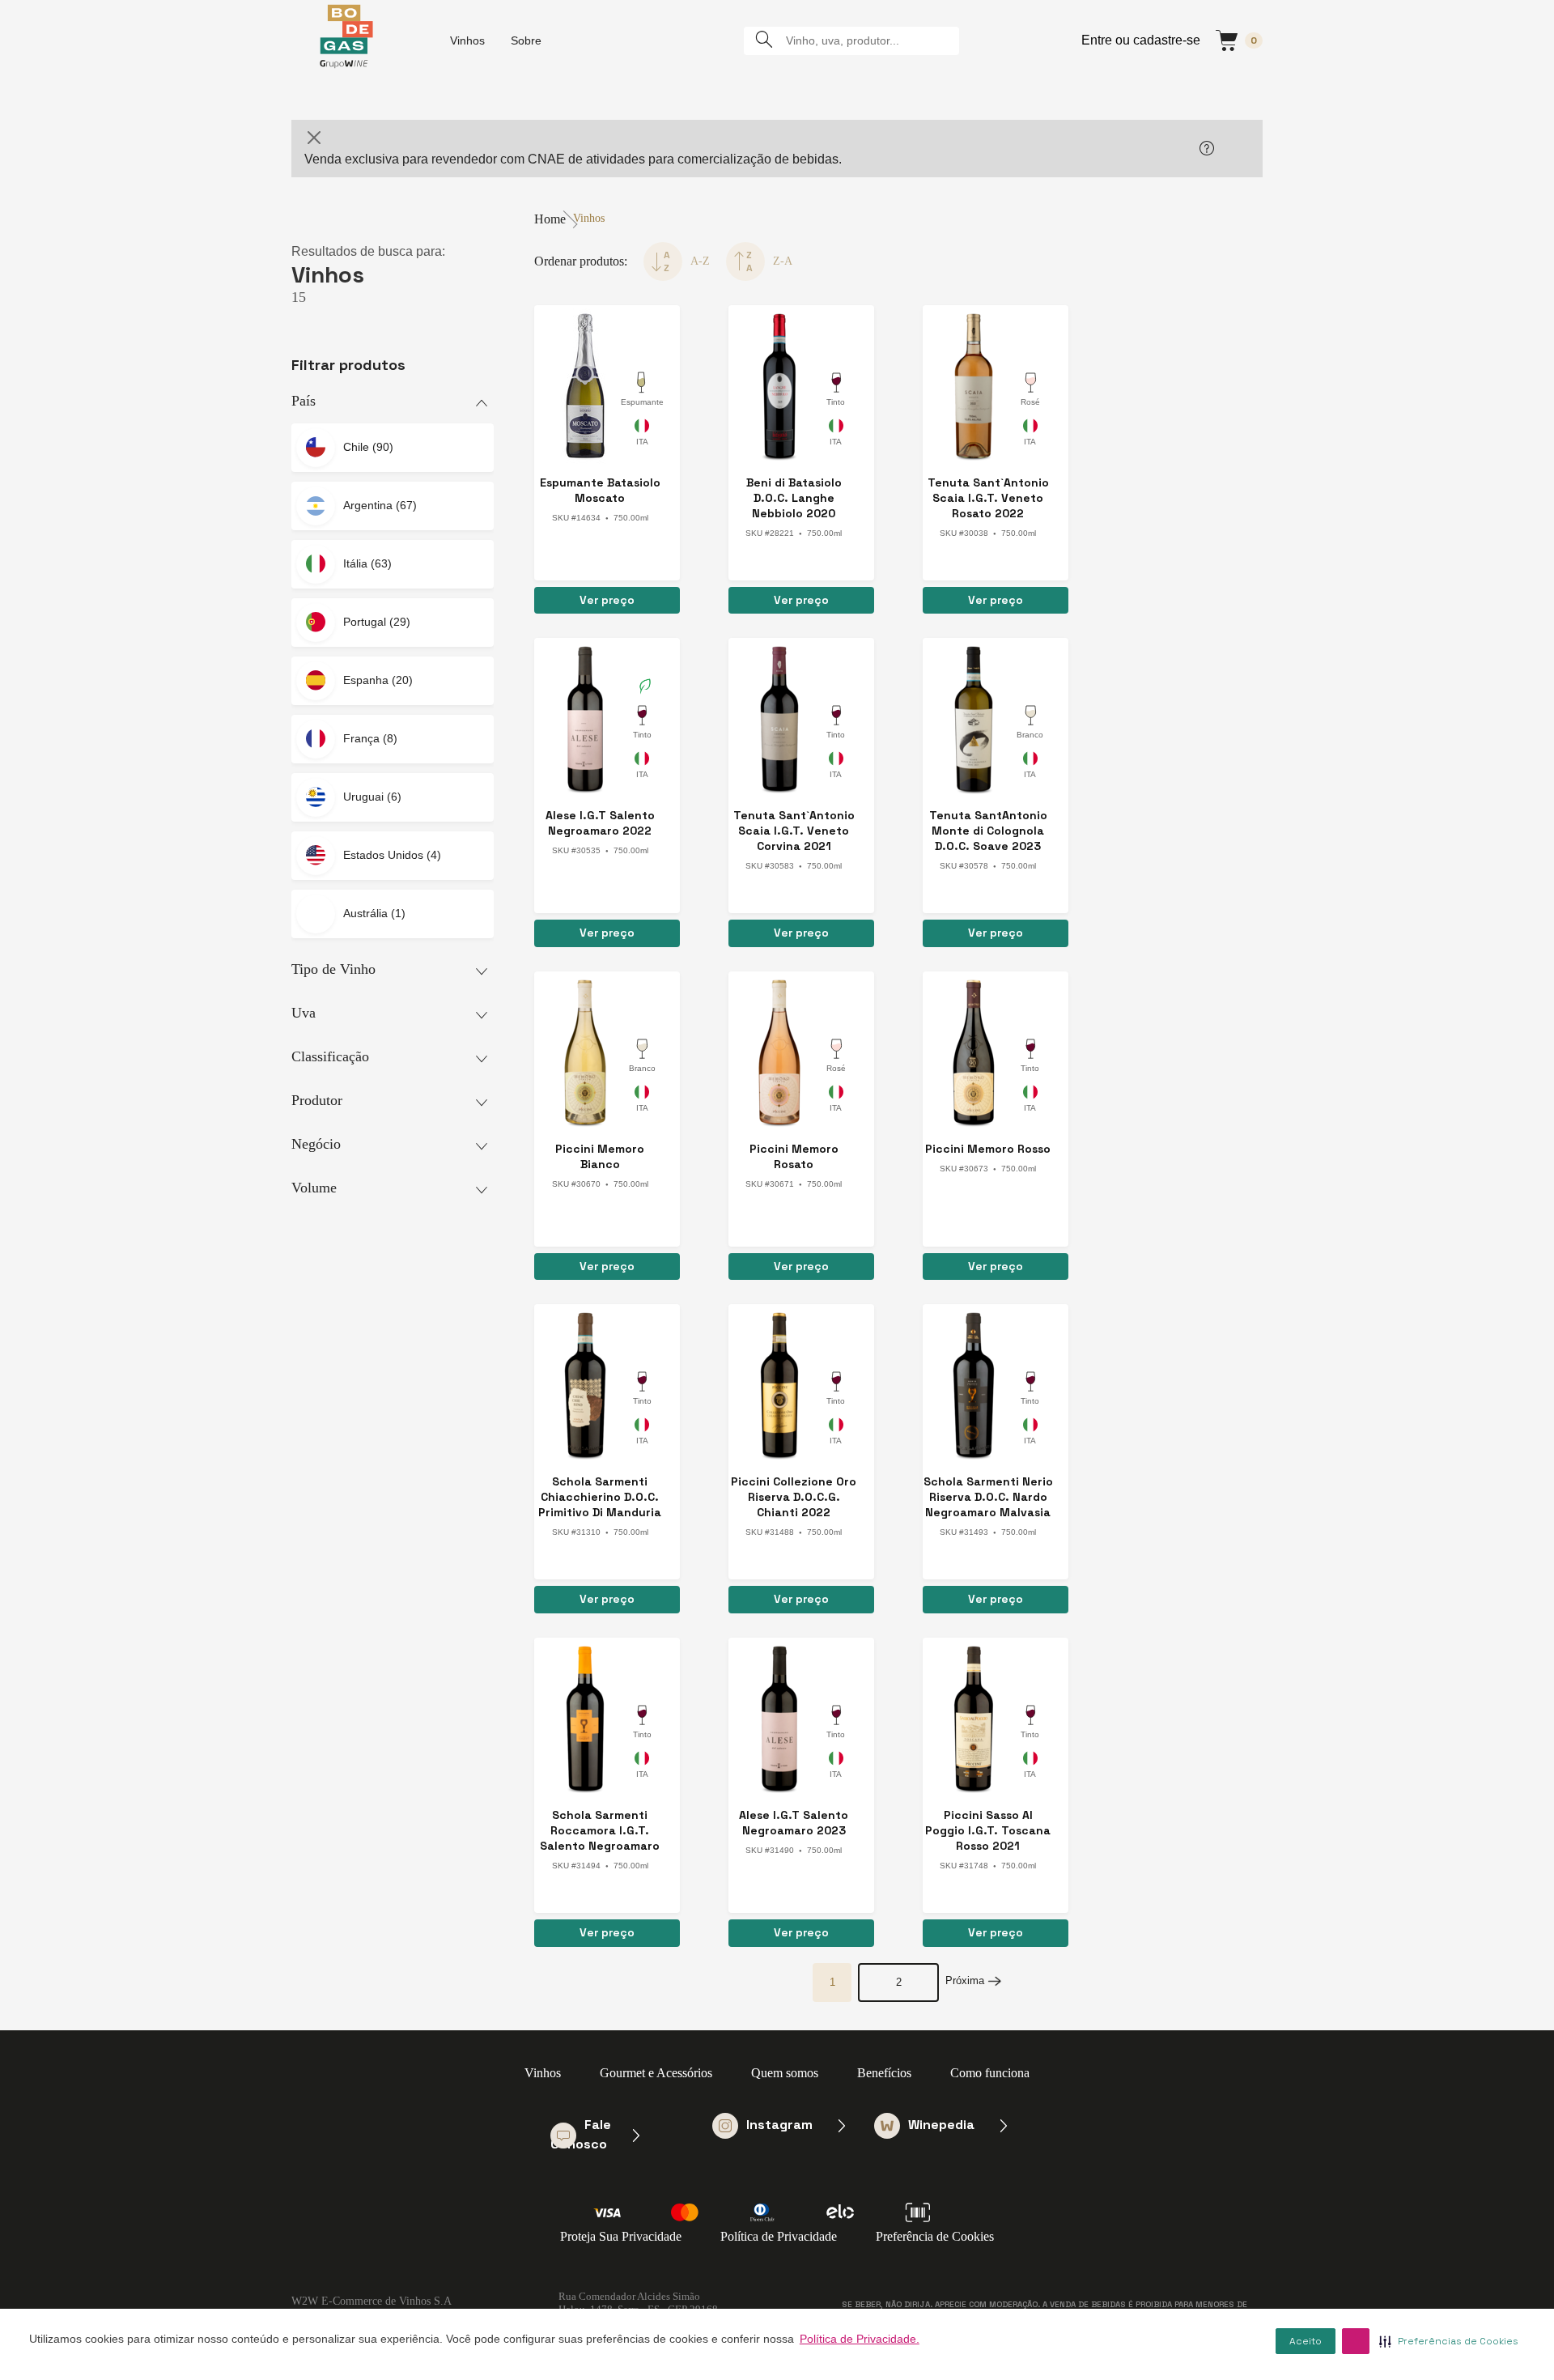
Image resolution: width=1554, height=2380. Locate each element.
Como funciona (990, 2073)
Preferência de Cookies (935, 2236)
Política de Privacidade (779, 2236)
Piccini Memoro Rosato (794, 1156)
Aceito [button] (1306, 2341)
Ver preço (607, 600)
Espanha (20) (378, 680)
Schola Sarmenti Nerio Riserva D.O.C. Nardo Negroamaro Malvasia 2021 (988, 1497)
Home (550, 219)
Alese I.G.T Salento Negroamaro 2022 (600, 823)
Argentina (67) (380, 505)
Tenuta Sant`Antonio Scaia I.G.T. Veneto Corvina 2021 (794, 831)
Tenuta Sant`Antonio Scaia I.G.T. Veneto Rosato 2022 (988, 498)
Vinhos (467, 40)
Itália (642, 435)
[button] (1356, 2341)
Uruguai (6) (372, 797)
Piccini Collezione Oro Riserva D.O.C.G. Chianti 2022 (794, 1497)
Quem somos (785, 2073)
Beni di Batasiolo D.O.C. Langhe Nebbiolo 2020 (794, 498)
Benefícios (884, 2073)
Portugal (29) (377, 622)
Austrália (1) (374, 913)
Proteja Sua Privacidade (621, 2236)
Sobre (526, 40)
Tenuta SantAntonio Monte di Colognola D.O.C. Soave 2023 (988, 831)
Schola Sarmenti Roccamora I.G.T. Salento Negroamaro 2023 (600, 1831)
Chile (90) (368, 447)
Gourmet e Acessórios (656, 2073)
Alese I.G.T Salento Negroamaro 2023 (794, 1823)
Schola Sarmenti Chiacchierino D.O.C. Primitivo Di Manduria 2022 (600, 1497)
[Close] (314, 138)
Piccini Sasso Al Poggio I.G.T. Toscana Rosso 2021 (988, 1830)
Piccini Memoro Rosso (988, 1149)
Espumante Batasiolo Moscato (600, 490)
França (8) (370, 738)
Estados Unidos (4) (392, 855)
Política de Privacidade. (860, 2339)
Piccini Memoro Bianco (600, 1156)
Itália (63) (367, 563)
